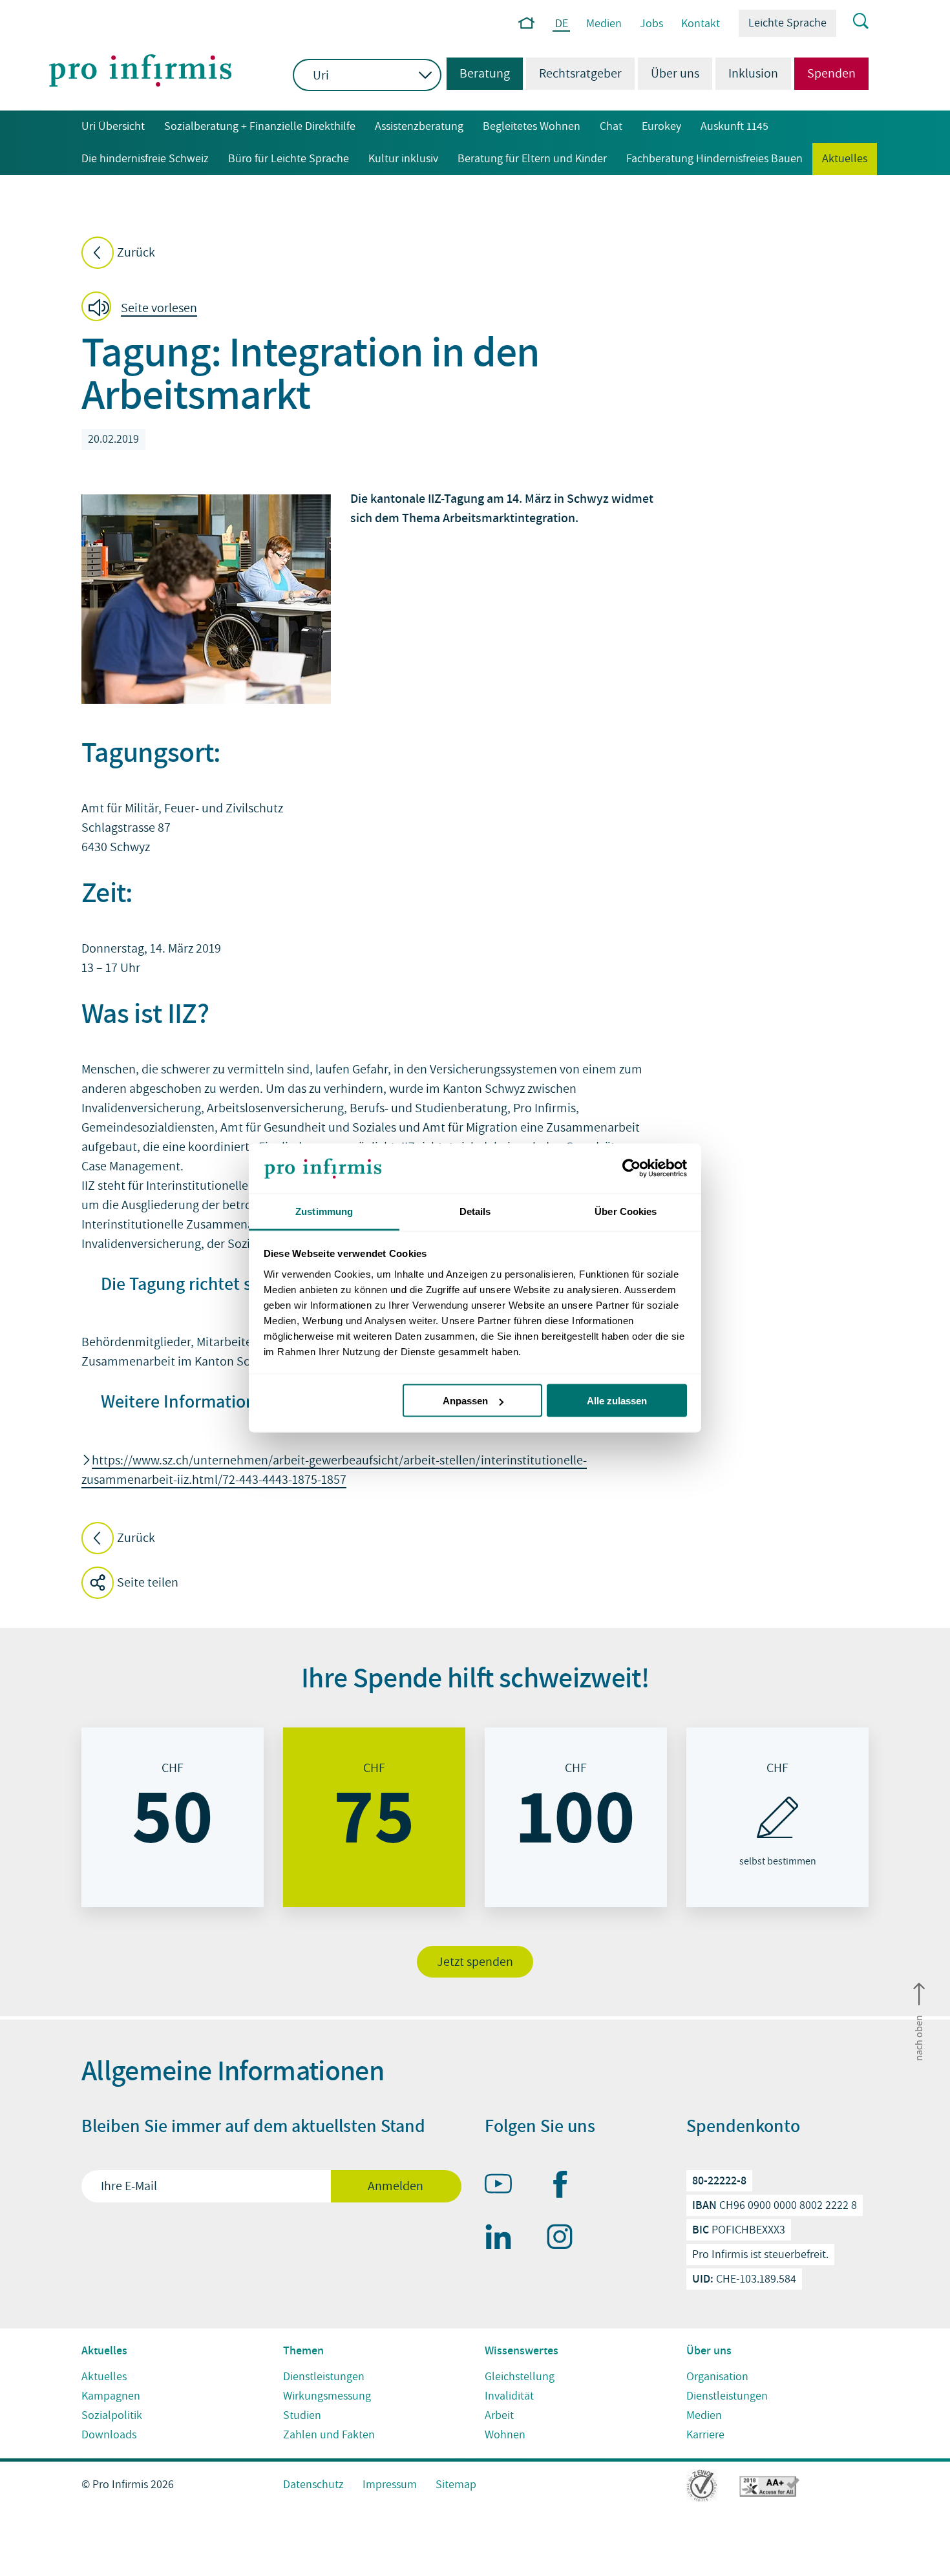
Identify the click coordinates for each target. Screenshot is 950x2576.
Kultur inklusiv (403, 159)
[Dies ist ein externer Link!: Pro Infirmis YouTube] (504, 2186)
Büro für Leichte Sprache (289, 159)
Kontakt (701, 24)
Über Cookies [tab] (626, 1211)
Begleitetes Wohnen (532, 126)
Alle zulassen (617, 1401)
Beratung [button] (478, 74)
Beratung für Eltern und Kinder (532, 159)
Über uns (675, 74)
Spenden (831, 74)
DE (562, 24)
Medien (604, 24)
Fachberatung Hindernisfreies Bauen (714, 159)
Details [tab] (475, 1211)
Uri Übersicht (113, 126)
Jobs (651, 24)
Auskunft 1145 (734, 126)
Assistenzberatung (419, 126)
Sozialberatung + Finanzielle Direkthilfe (260, 126)
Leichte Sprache (787, 23)
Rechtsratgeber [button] (580, 74)
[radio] (173, 1817)
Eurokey (661, 126)
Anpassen (465, 1401)
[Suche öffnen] (852, 22)
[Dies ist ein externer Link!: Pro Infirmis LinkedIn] (504, 2239)
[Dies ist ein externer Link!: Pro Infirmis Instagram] (565, 2239)
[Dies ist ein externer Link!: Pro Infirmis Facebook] (565, 2187)
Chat (611, 126)
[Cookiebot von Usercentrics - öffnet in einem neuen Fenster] (630, 1168)
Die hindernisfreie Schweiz (145, 159)
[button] (143, 309)
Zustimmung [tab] (324, 1211)
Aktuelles (845, 159)
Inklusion (753, 74)
